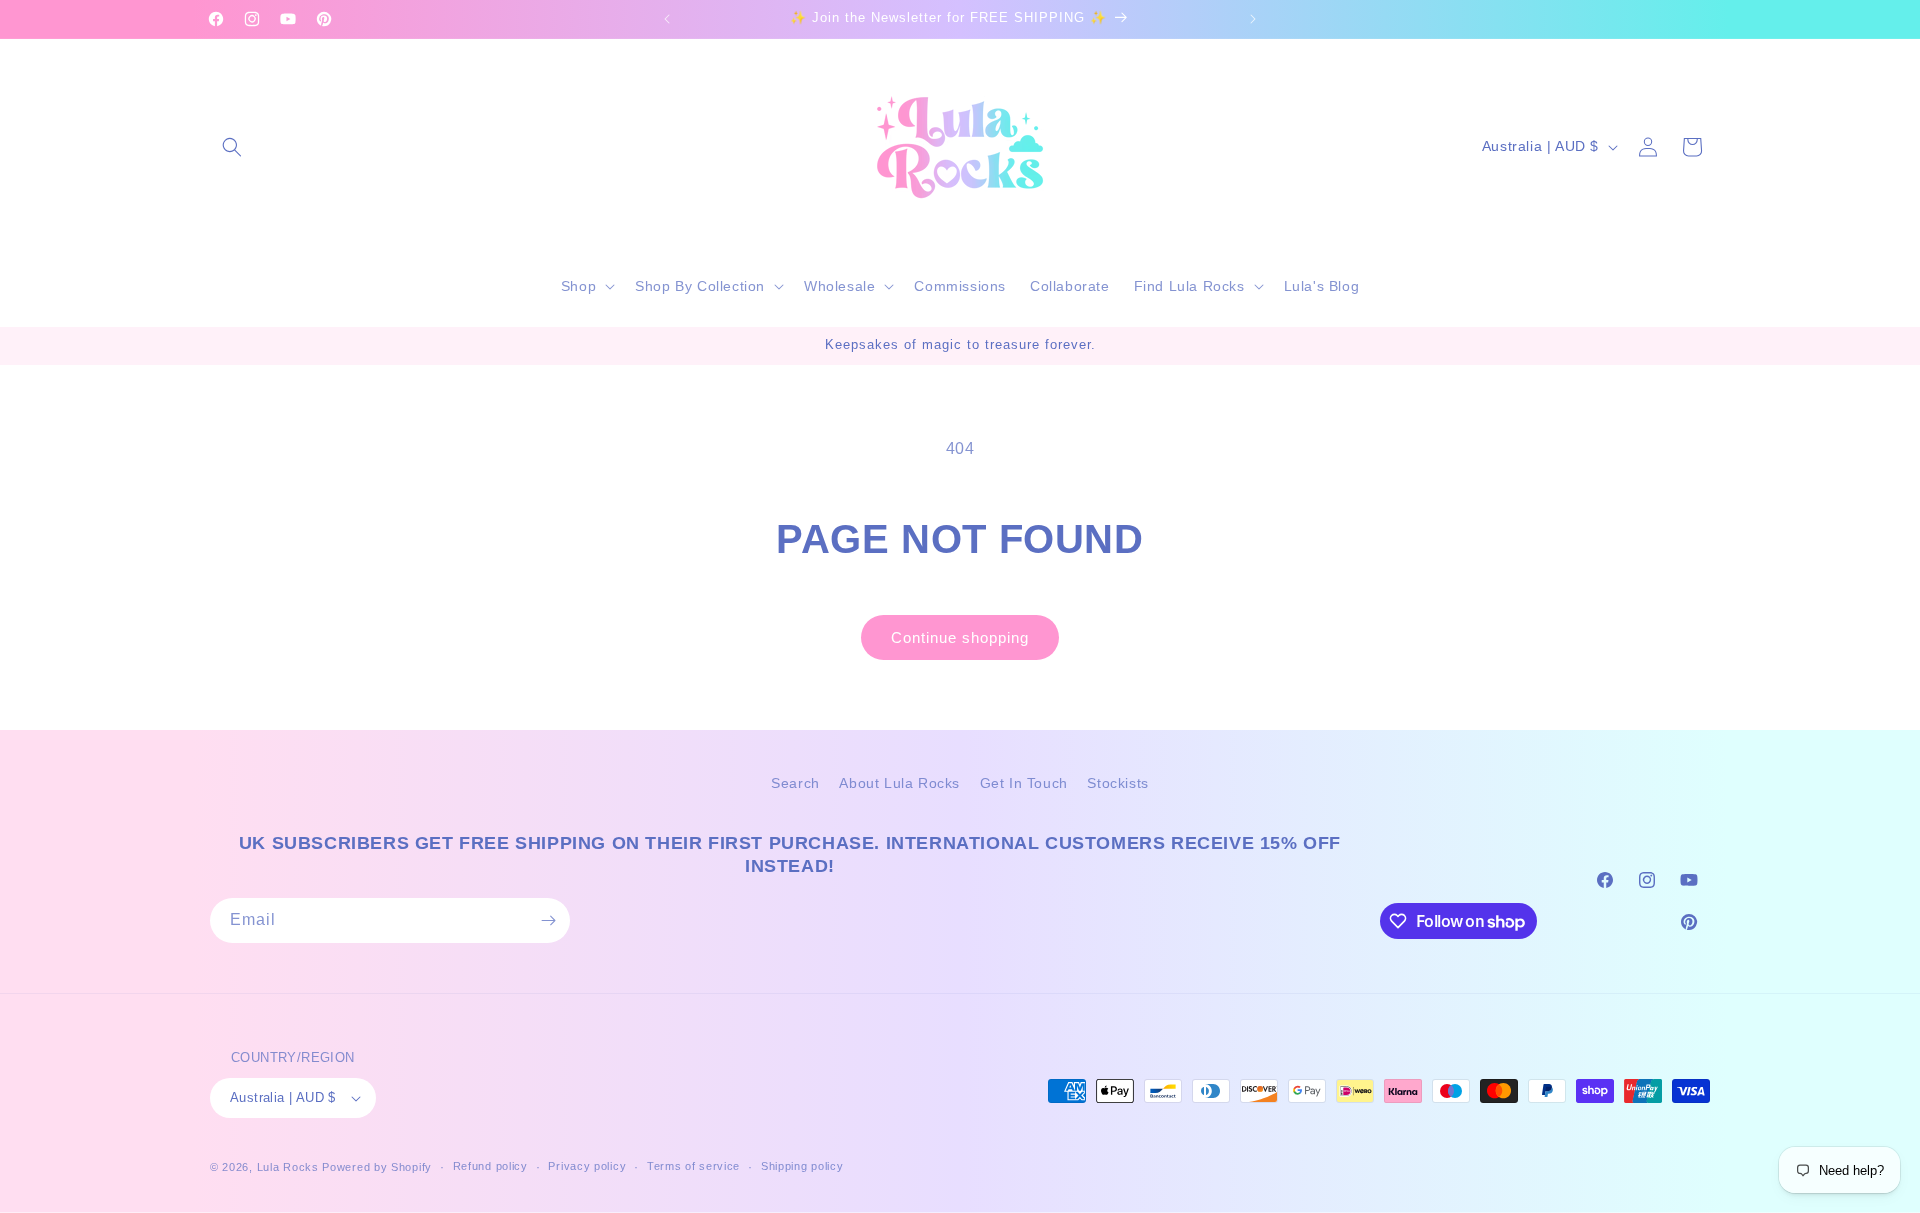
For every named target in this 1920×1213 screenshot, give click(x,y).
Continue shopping (960, 637)
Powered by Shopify (377, 1167)
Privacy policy (587, 1167)
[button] (232, 147)
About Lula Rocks (899, 783)
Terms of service (693, 1167)
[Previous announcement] (667, 19)
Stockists (1117, 783)
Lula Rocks (288, 1167)
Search (795, 783)
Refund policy (490, 1167)
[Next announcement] (1253, 19)
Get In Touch (1024, 783)
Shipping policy (802, 1167)
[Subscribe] (548, 920)
